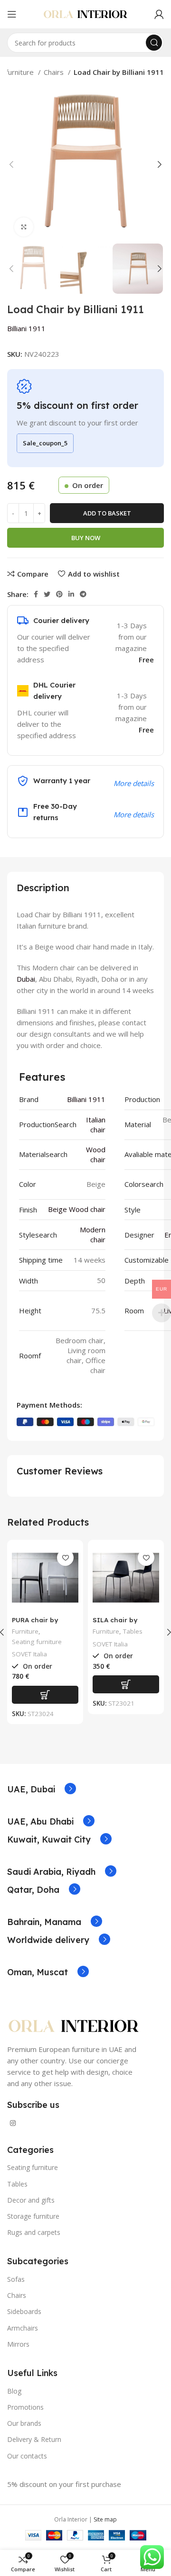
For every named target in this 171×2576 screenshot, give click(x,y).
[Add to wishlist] (65, 1558)
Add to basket (107, 513)
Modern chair (93, 1234)
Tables (133, 1631)
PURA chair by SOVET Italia (35, 1624)
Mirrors (18, 2344)
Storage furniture (33, 2216)
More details (134, 814)
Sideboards (24, 2311)
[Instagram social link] (13, 2123)
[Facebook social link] (36, 594)
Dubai (26, 979)
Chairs (55, 72)
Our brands (24, 2423)
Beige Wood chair (77, 1209)
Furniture (25, 1631)
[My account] (159, 14)
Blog (14, 2391)
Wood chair (96, 1154)
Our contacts (27, 2456)
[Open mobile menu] (12, 14)
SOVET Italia (29, 1654)
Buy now (86, 538)
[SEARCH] (154, 43)
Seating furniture (37, 1642)
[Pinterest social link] (59, 594)
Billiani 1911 (26, 328)
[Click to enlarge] (24, 227)
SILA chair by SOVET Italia (115, 1624)
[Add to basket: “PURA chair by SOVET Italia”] (45, 1695)
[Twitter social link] (47, 594)
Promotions (25, 2407)
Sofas (16, 2279)
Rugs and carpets (34, 2232)
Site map (105, 2519)
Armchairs (23, 2328)
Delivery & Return (34, 2439)
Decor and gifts (31, 2200)
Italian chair (96, 1125)
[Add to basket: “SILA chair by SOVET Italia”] (126, 1684)
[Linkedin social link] (71, 594)
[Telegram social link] (83, 594)
